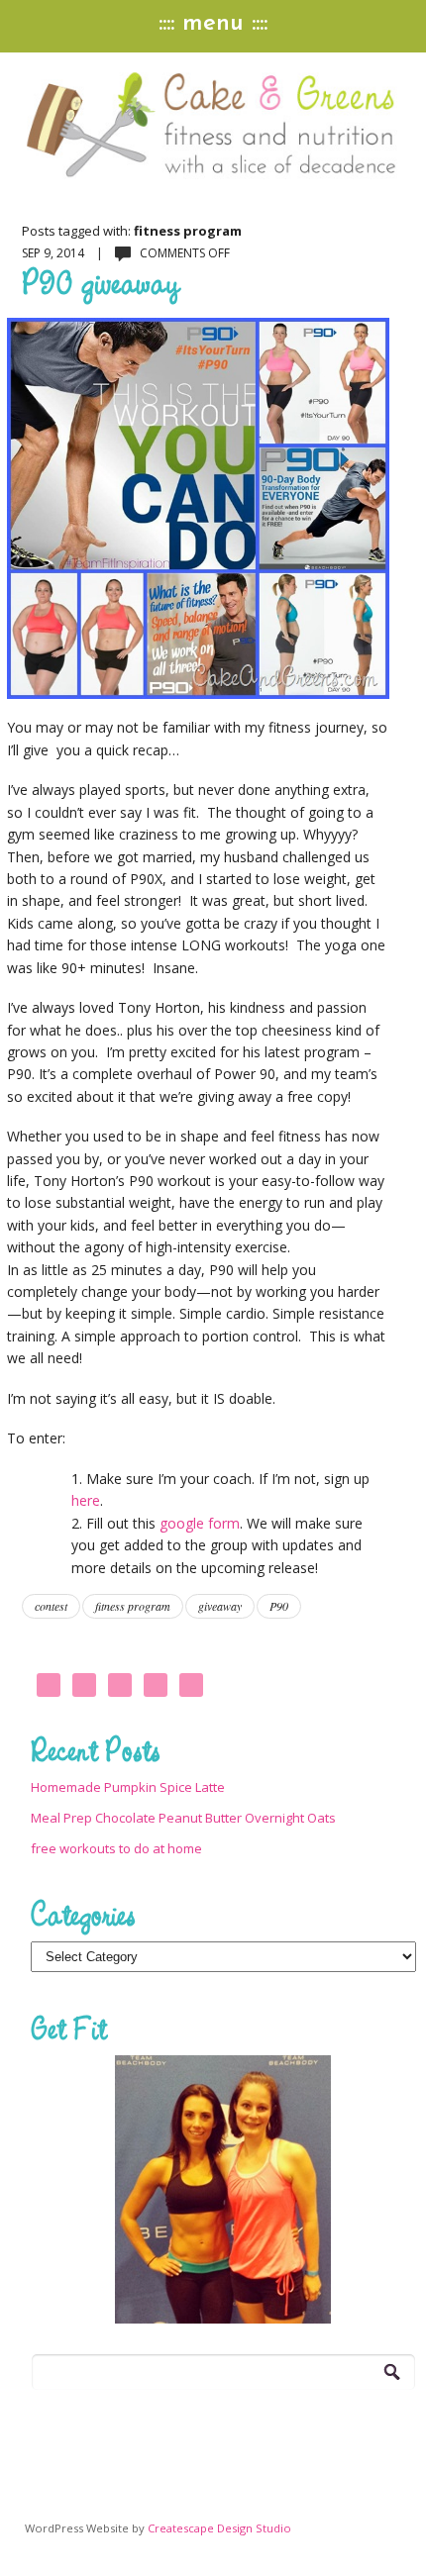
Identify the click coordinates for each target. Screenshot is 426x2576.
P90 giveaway (101, 282)
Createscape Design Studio (219, 2528)
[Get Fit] (224, 2189)
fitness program (133, 1606)
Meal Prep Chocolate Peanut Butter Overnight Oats (183, 1818)
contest (51, 1606)
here (86, 1500)
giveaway (220, 1606)
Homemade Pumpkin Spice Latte (128, 1787)
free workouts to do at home (116, 1848)
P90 (279, 1606)
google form (200, 1523)
